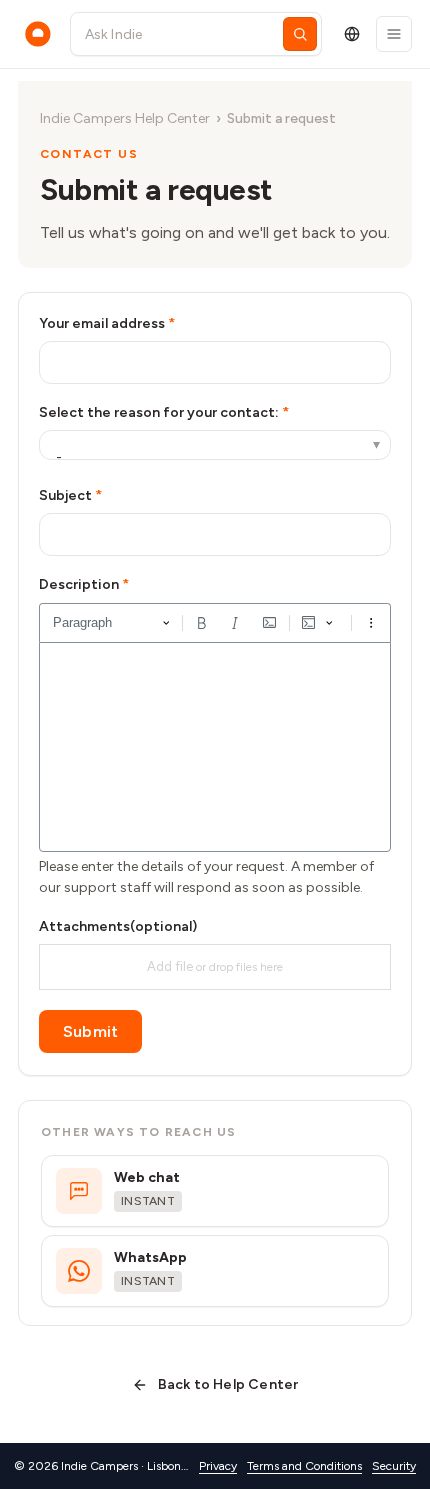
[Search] (300, 34)
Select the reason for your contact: (160, 412)
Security (394, 1466)
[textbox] (215, 747)
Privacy (218, 1466)
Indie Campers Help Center (125, 118)
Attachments (118, 926)
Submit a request (281, 118)
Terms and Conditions (304, 1466)
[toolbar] (215, 623)
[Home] (38, 34)
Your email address (102, 323)
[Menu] (394, 34)
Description (79, 584)
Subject (65, 495)
